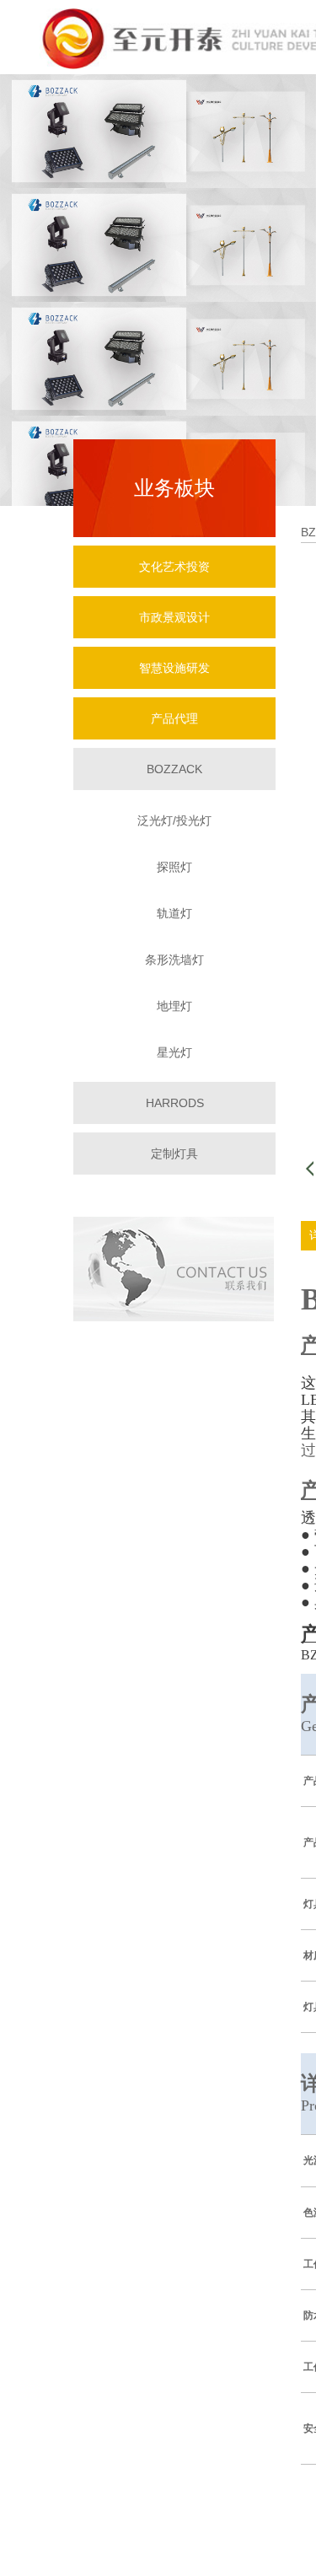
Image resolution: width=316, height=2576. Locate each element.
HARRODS (175, 1103)
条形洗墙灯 (174, 960)
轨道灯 (174, 913)
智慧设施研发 (174, 668)
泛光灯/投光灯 (174, 820)
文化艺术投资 (174, 567)
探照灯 (174, 867)
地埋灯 (174, 1006)
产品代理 (174, 718)
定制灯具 (174, 1154)
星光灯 (174, 1052)
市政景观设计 (174, 617)
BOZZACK (174, 769)
